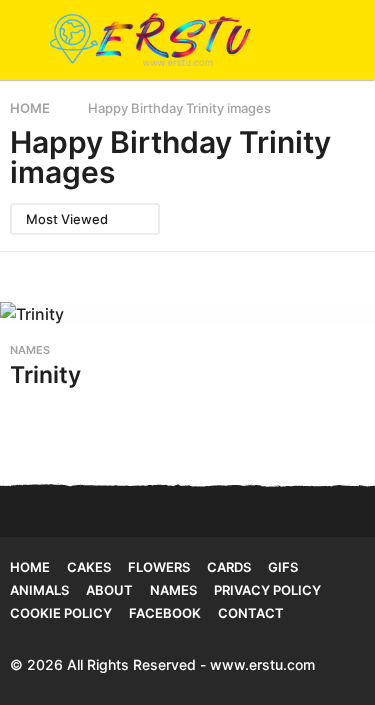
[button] (22, 40)
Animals (39, 590)
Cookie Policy (61, 613)
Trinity (45, 375)
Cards (229, 567)
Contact (251, 613)
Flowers (159, 567)
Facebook (165, 613)
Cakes (89, 567)
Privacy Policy (267, 590)
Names (30, 350)
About (109, 590)
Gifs (283, 567)
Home (30, 567)
